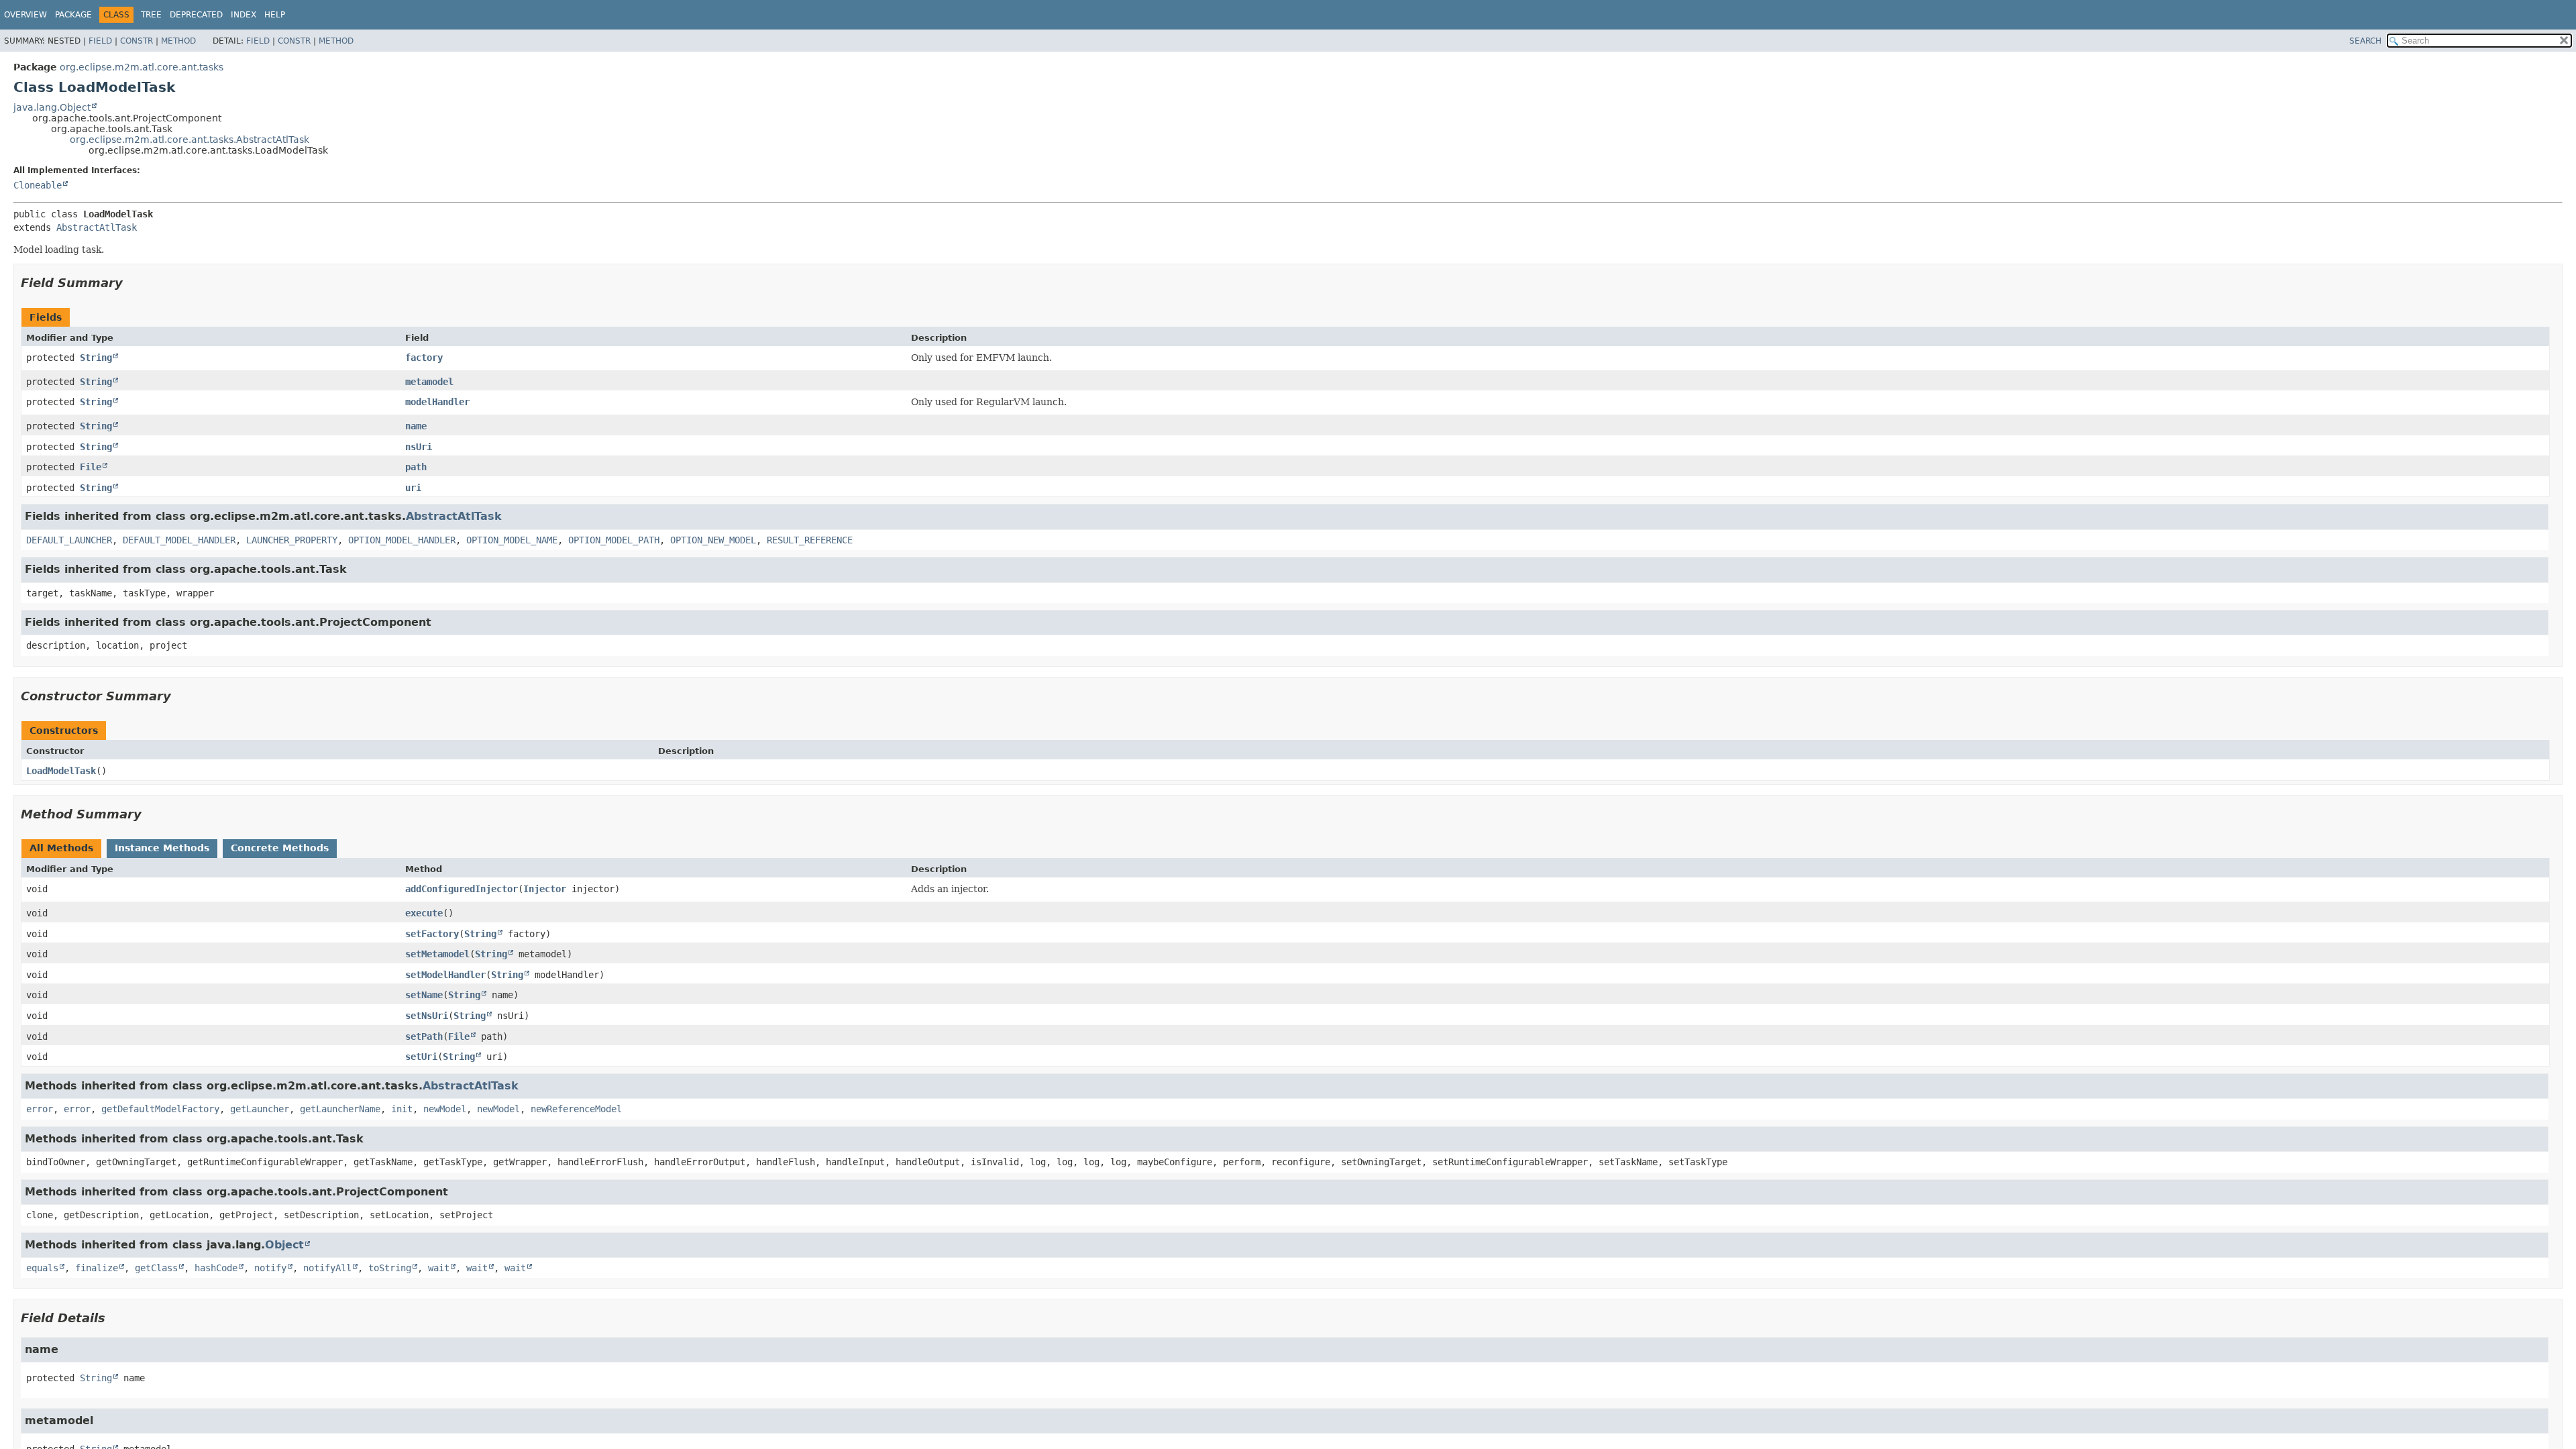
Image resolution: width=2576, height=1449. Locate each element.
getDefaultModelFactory (160, 1109)
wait (439, 1268)
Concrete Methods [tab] (280, 848)
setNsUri (427, 1016)
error (40, 1109)
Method (178, 41)
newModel (445, 1109)
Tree (151, 15)
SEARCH (2365, 41)
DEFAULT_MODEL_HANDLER (179, 540)
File (91, 467)
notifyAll (327, 1268)
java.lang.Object (52, 107)
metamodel (429, 382)
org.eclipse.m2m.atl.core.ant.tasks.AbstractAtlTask (190, 140)
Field (100, 41)
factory (424, 358)
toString (390, 1268)
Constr (137, 41)
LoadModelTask (61, 771)
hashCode (216, 1268)
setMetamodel (437, 954)
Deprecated (196, 15)
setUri (421, 1057)
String (96, 358)
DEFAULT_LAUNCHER (69, 540)
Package (73, 15)
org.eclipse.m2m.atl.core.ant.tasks (142, 67)
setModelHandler (445, 975)
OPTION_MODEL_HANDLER (402, 540)
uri (413, 488)
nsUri (419, 447)
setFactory (432, 934)
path (416, 467)
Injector (545, 889)
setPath (424, 1036)
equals (42, 1268)
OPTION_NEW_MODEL (713, 540)
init (402, 1109)
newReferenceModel (576, 1109)
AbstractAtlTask (97, 227)
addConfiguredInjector (462, 889)
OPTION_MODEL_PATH (614, 540)
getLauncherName (340, 1109)
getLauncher (260, 1109)
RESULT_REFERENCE (810, 540)
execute (424, 913)
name (416, 426)
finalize (97, 1268)
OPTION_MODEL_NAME (512, 540)
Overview (25, 15)
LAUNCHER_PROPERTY (292, 540)
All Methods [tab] (61, 848)
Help (275, 15)
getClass (156, 1268)
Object (284, 1245)
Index (244, 15)
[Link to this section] (132, 283)
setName (424, 995)
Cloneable (38, 185)
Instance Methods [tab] (162, 848)
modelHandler (437, 402)
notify (270, 1268)
